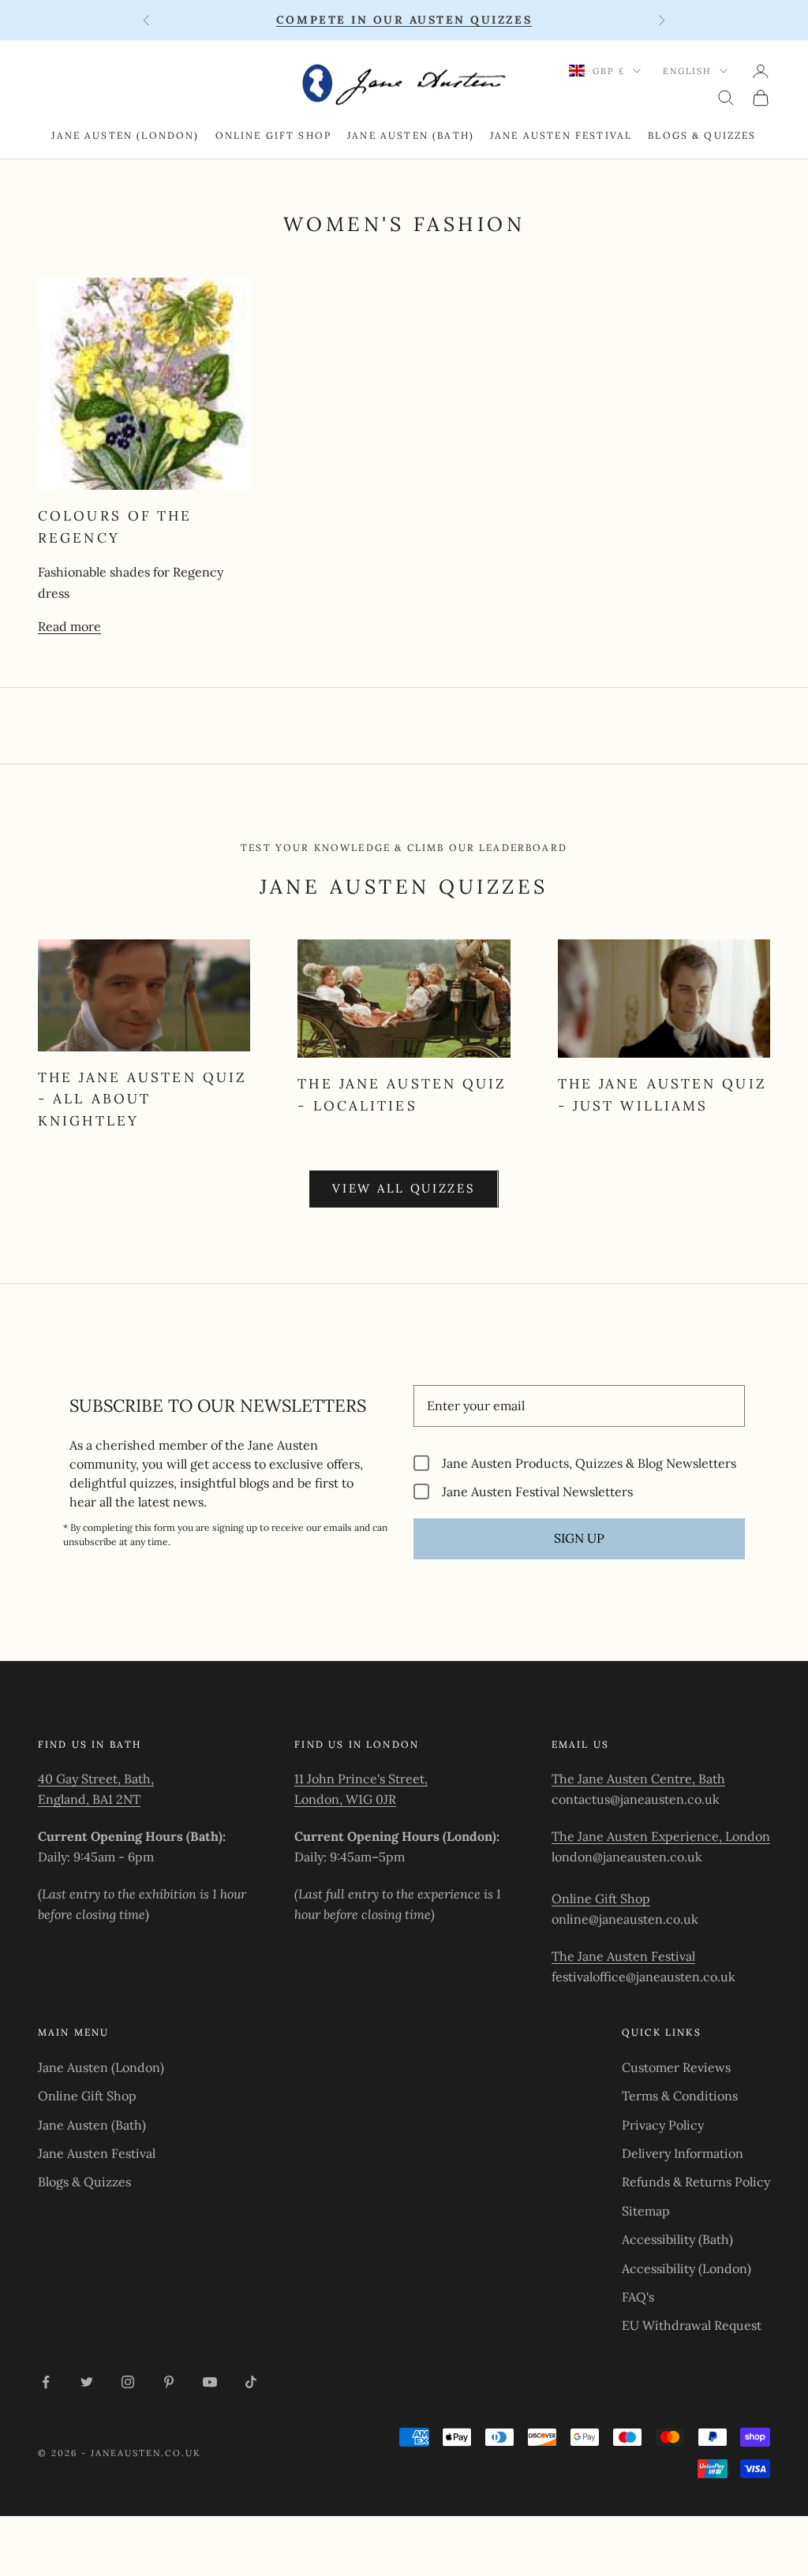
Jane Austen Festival (561, 135)
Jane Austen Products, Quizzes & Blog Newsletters (589, 1463)
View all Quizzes (404, 1188)
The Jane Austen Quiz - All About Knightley (142, 1099)
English (687, 71)
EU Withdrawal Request (692, 2325)
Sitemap (646, 2211)
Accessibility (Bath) (677, 2239)
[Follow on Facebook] (46, 2382)
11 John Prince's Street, (361, 1779)
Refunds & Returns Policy (696, 2182)
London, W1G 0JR (345, 1799)
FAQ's (638, 2297)
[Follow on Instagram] (128, 2382)
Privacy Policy (663, 2125)
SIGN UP (579, 1538)
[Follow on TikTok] (251, 2382)
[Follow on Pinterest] (169, 2382)
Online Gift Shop (274, 135)
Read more (69, 626)
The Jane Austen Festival (623, 1956)
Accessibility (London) (686, 2268)
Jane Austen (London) (125, 135)
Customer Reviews (676, 2067)
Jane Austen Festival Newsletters (537, 1491)
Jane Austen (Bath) (411, 135)
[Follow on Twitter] (87, 2382)
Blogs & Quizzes (702, 135)
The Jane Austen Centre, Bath (638, 1779)
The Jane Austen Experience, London (661, 1836)
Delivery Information (683, 2153)
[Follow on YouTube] (210, 2382)
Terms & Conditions (680, 2096)
